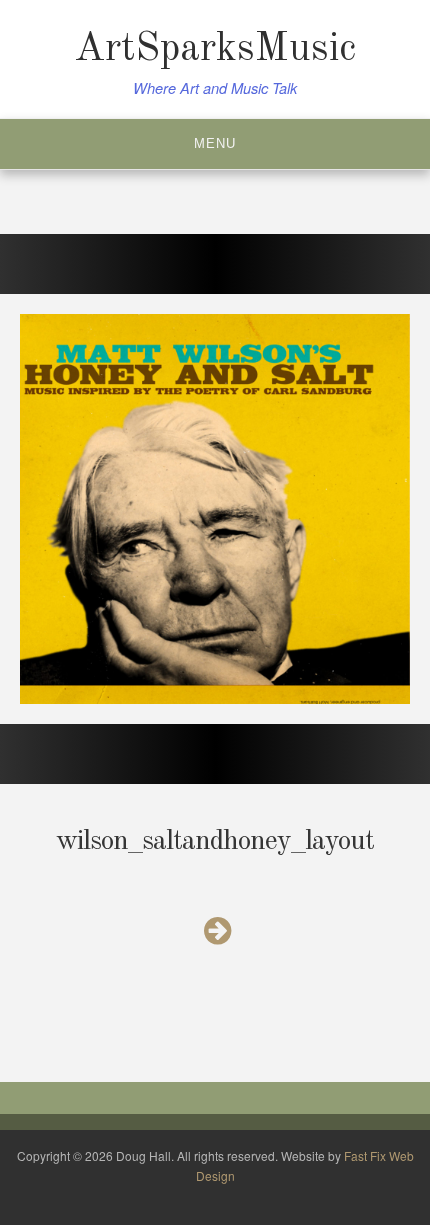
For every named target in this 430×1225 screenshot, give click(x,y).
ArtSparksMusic (215, 50)
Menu (215, 143)
